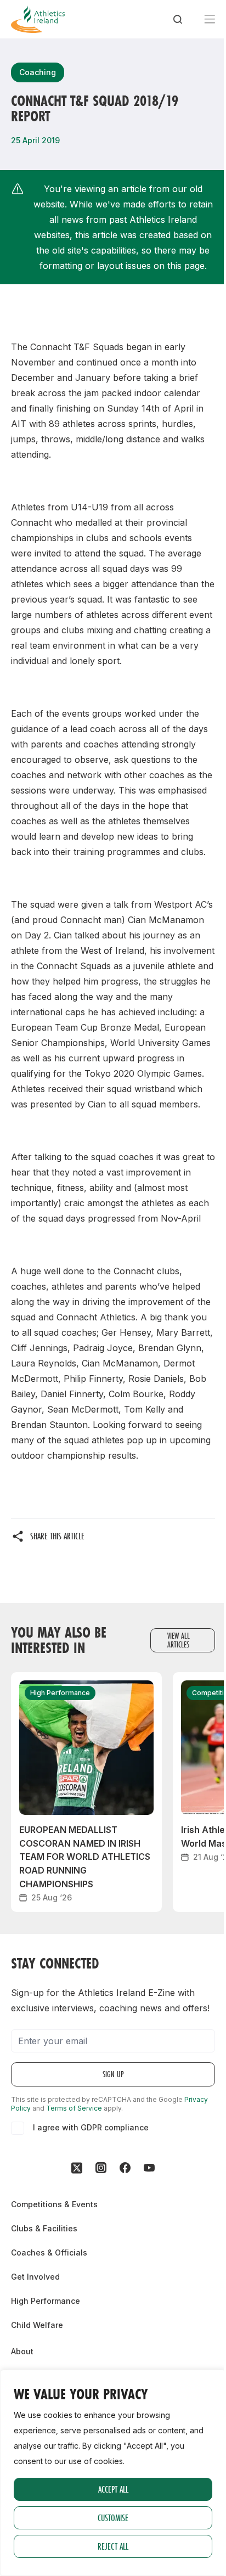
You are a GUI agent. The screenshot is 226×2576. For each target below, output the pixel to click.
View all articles (179, 1640)
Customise (113, 2518)
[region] (113, 2473)
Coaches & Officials (49, 2252)
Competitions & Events (54, 2204)
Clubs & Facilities (44, 2228)
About (22, 2351)
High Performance (46, 2301)
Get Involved (35, 2277)
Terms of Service (74, 2108)
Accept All (113, 2489)
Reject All (113, 2546)
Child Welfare (37, 2325)
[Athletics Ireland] (38, 19)
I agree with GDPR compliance (91, 2127)
